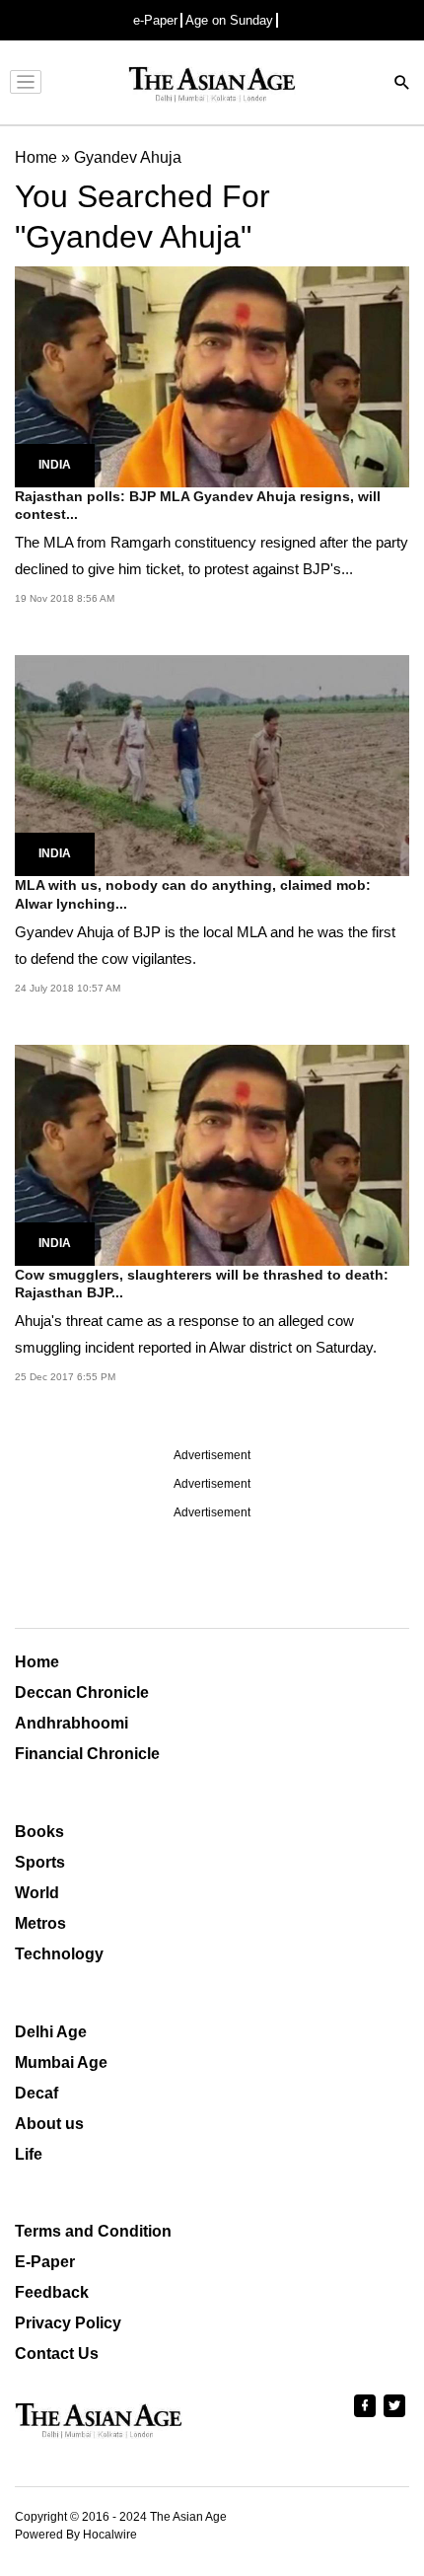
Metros (40, 1923)
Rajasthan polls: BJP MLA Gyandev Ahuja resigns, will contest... (198, 505)
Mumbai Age (61, 2062)
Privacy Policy (68, 2323)
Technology (59, 1954)
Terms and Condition (93, 2231)
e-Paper (155, 20)
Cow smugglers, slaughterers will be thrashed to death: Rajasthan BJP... (202, 1284)
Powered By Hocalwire (76, 2535)
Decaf (36, 2093)
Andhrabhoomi (71, 1723)
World (37, 1893)
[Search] (402, 84)
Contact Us (57, 2354)
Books (39, 1832)
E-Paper (45, 2262)
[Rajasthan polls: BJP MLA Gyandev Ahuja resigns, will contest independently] (212, 375)
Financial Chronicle (87, 1754)
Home (37, 1662)
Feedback (52, 2292)
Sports (40, 1862)
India (55, 465)
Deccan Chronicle (82, 1693)
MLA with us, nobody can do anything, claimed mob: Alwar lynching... (193, 894)
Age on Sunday (229, 20)
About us (49, 2124)
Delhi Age (51, 2032)
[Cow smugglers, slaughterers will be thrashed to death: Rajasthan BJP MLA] (212, 1154)
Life (29, 2154)
